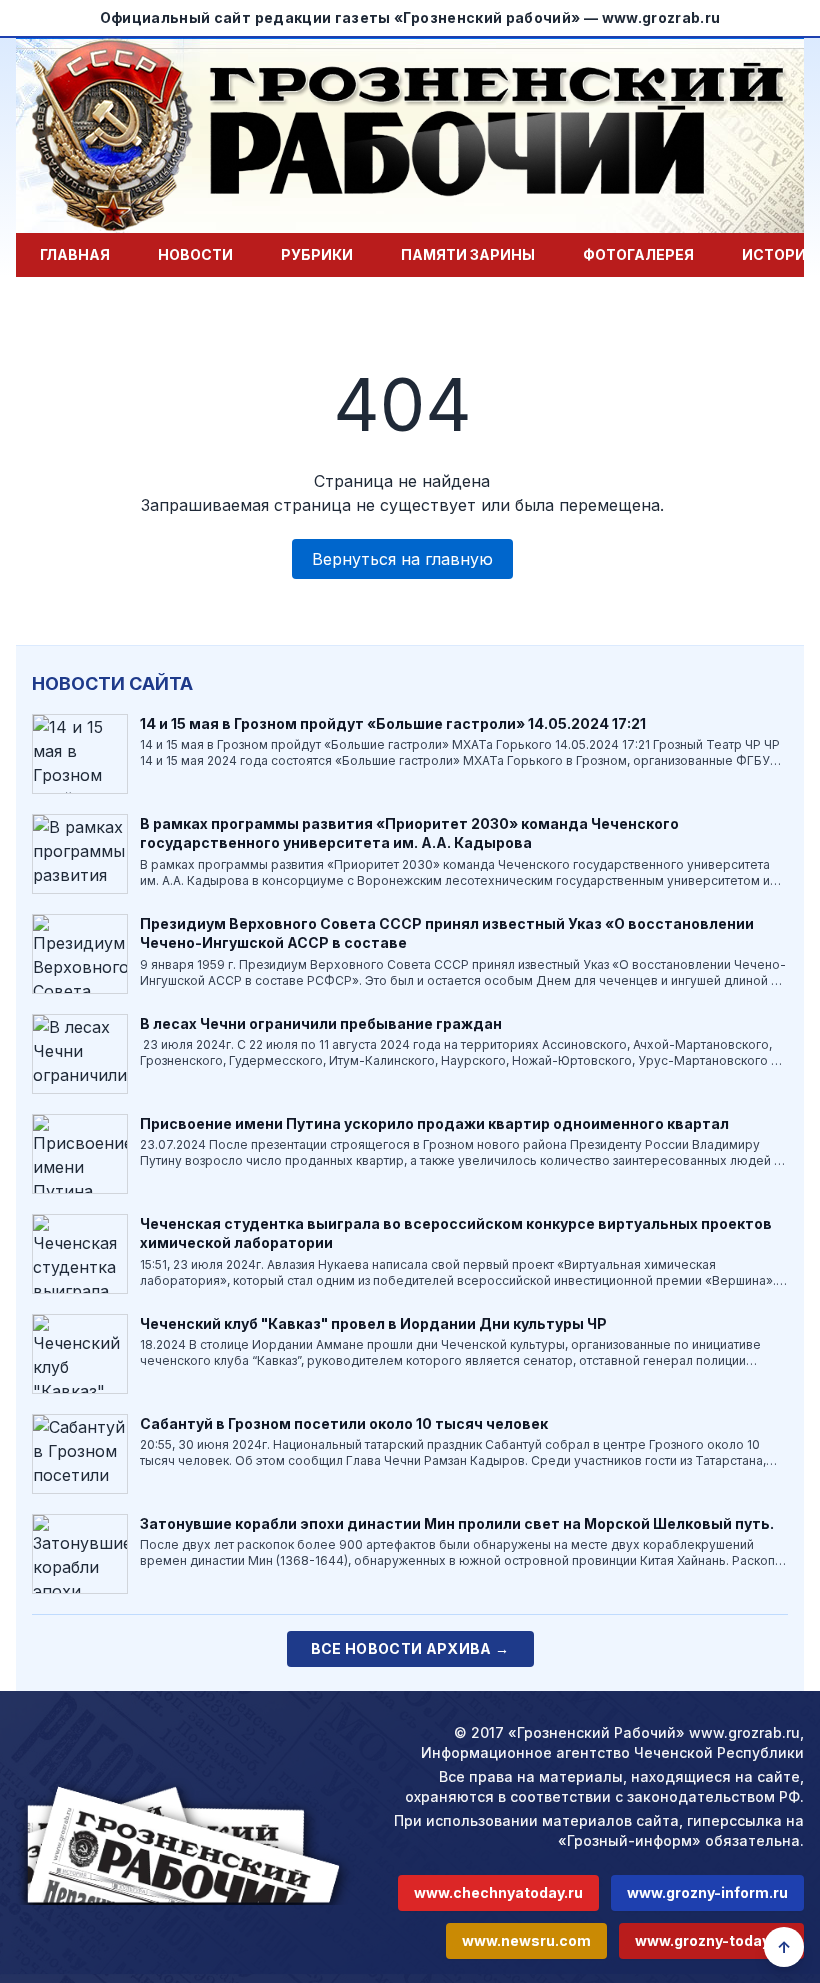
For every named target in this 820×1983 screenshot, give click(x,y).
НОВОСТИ (195, 254)
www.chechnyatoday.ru (498, 1892)
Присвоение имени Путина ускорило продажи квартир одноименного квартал (434, 1123)
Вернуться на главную (402, 559)
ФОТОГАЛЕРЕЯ (638, 254)
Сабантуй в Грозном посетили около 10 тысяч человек (344, 1423)
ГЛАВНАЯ (75, 254)
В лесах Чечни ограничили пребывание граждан (321, 1023)
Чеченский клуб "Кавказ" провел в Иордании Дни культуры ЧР (373, 1323)
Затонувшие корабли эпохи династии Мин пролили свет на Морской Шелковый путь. (457, 1523)
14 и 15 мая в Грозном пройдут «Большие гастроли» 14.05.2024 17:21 (393, 723)
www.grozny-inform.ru (707, 1892)
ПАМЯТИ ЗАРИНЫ (468, 254)
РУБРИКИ (317, 254)
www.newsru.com (526, 1940)
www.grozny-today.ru (711, 1940)
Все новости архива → (410, 1648)
